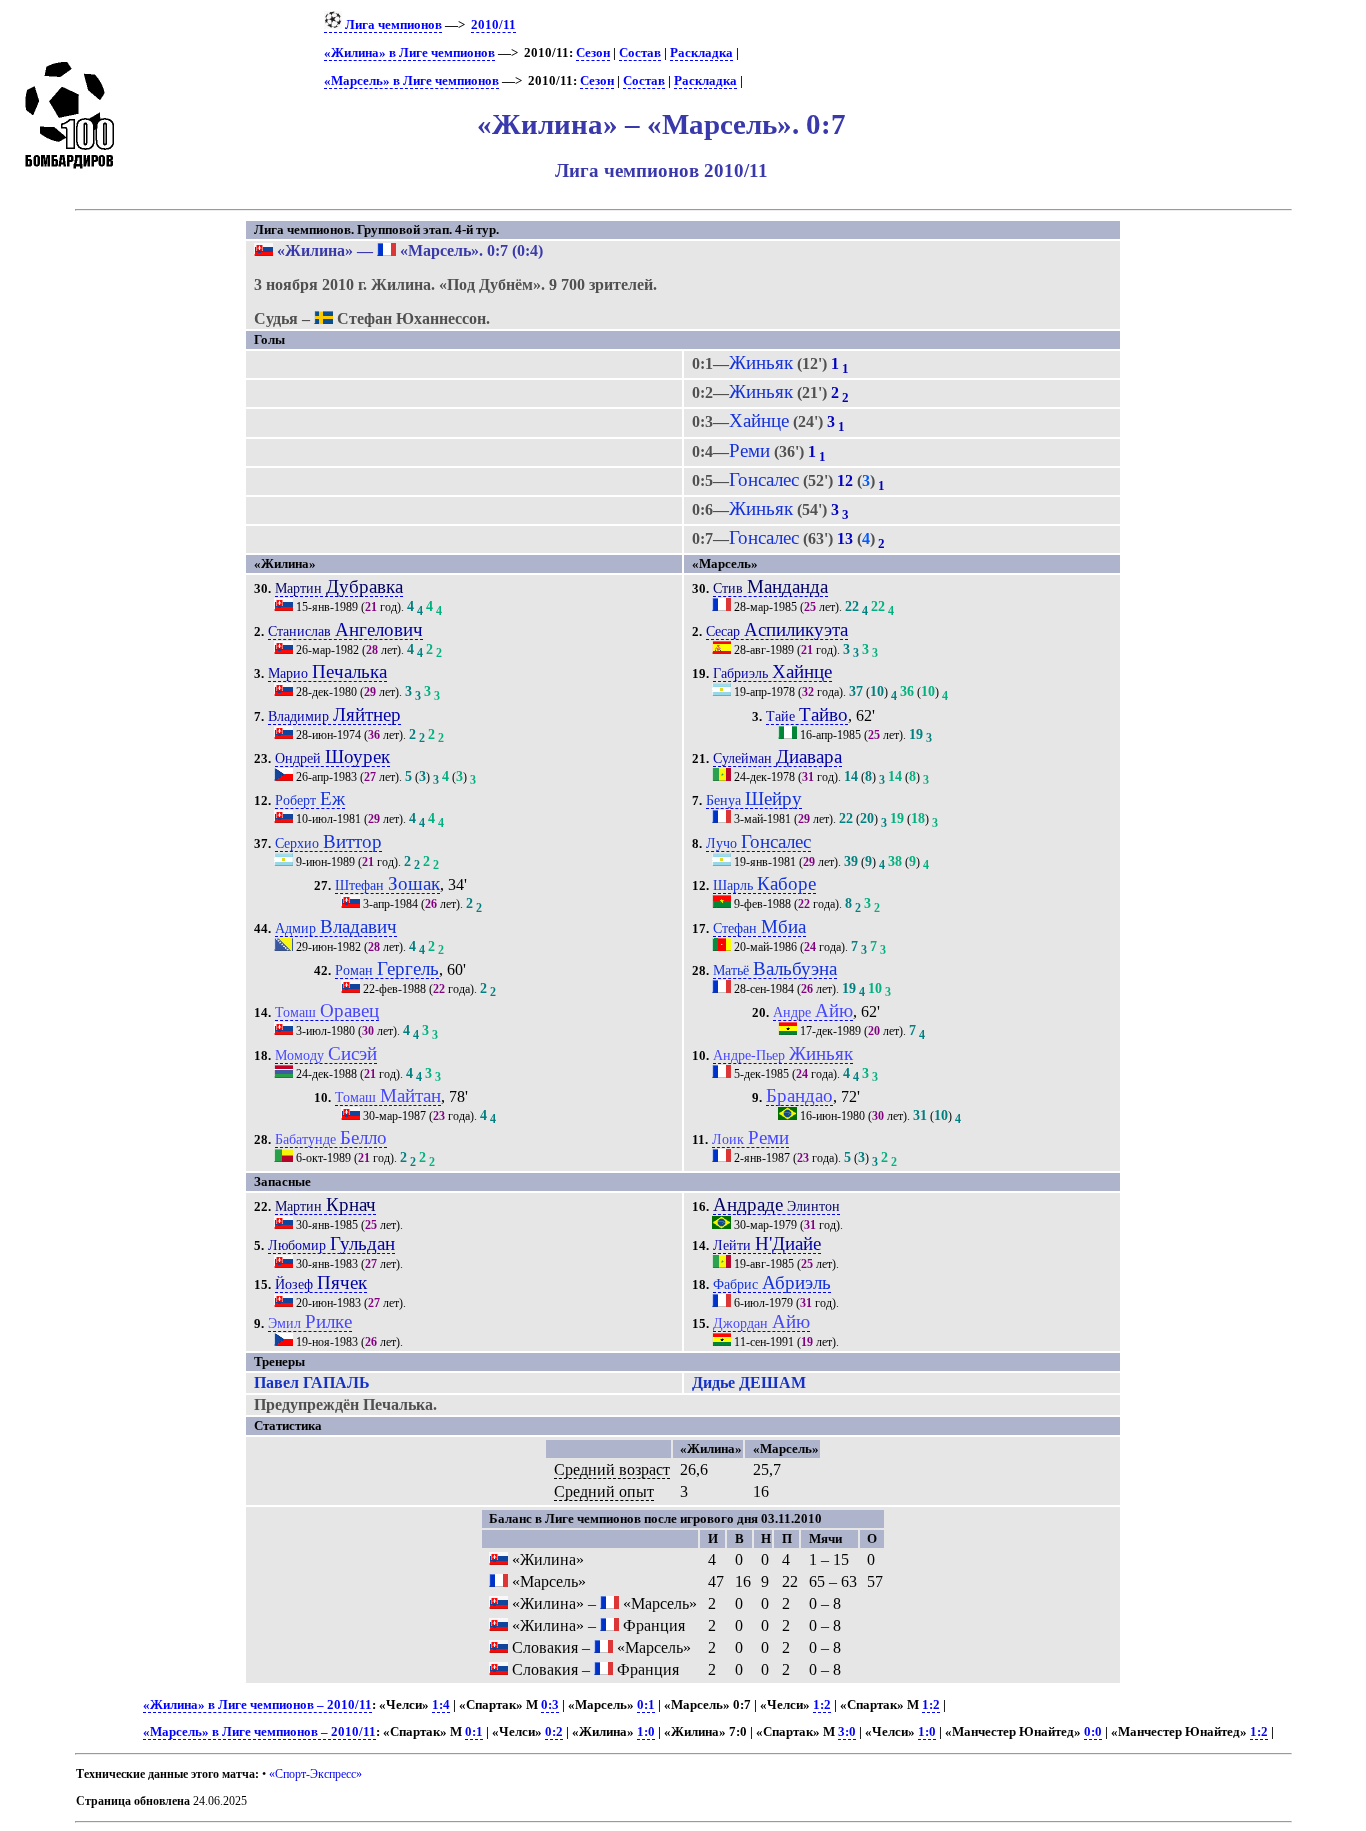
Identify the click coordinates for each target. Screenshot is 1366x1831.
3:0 (847, 1732)
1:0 (646, 1732)
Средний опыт (604, 1491)
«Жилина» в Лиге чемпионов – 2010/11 (257, 1705)
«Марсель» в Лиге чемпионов (411, 81)
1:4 (441, 1705)
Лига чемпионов (392, 25)
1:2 (822, 1705)
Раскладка (701, 53)
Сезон (593, 53)
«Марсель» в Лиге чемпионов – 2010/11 (259, 1732)
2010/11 (493, 25)
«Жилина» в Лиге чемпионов (409, 53)
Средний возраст (612, 1469)
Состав (640, 53)
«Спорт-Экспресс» (315, 1774)
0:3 (550, 1705)
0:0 (1093, 1732)
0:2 (554, 1732)
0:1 (646, 1705)
